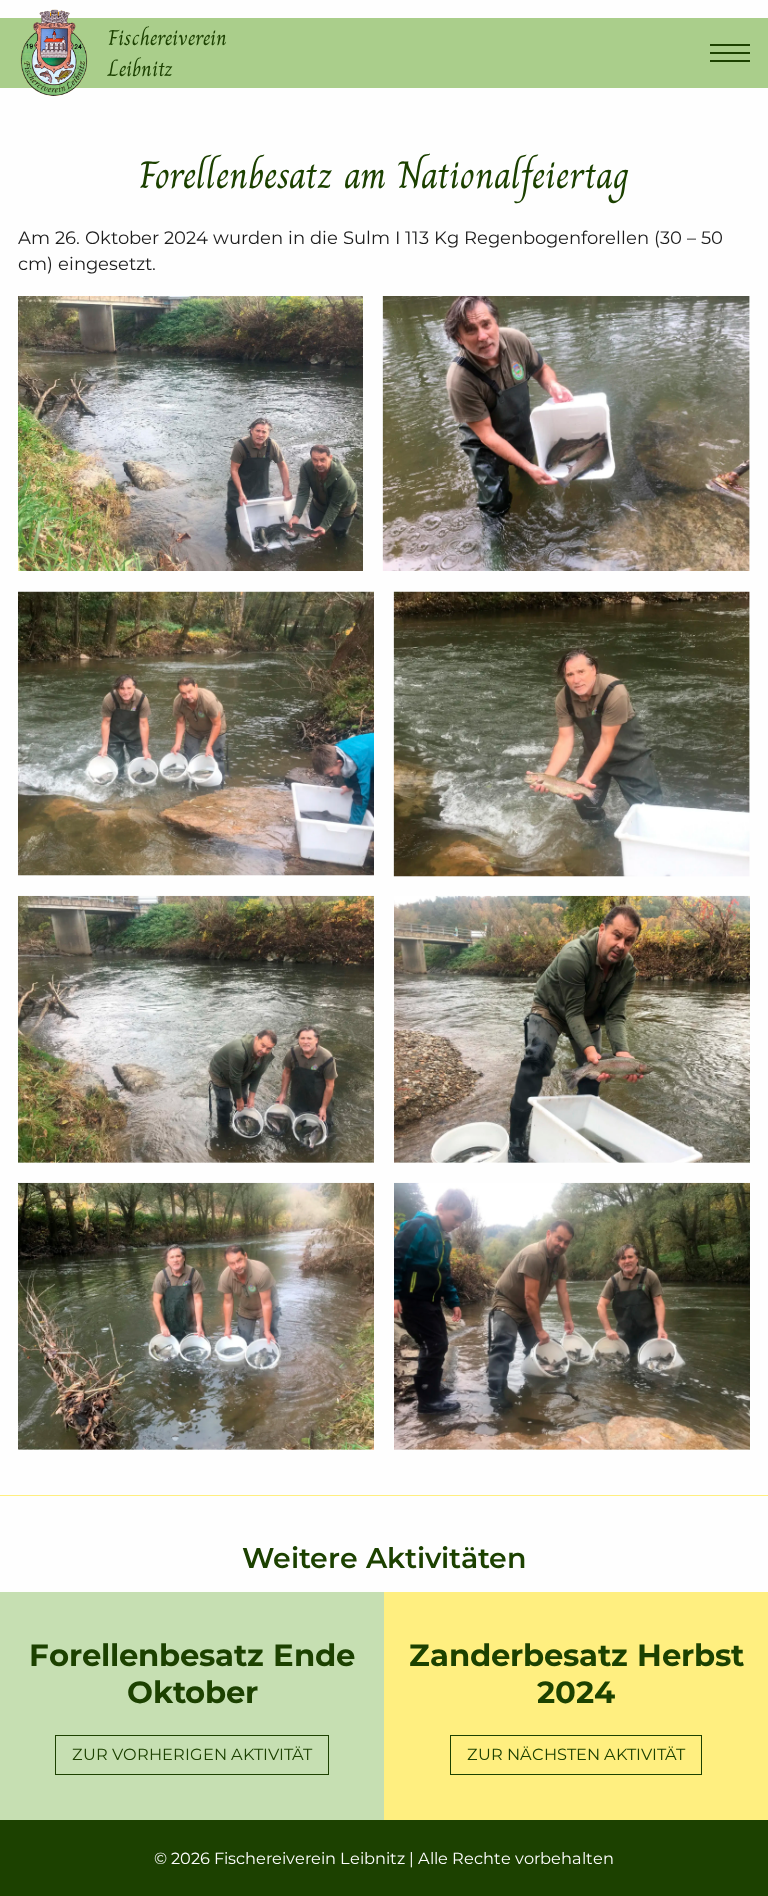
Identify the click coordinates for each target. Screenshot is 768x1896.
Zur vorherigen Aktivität (192, 1754)
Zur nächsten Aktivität (576, 1754)
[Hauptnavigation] (730, 53)
